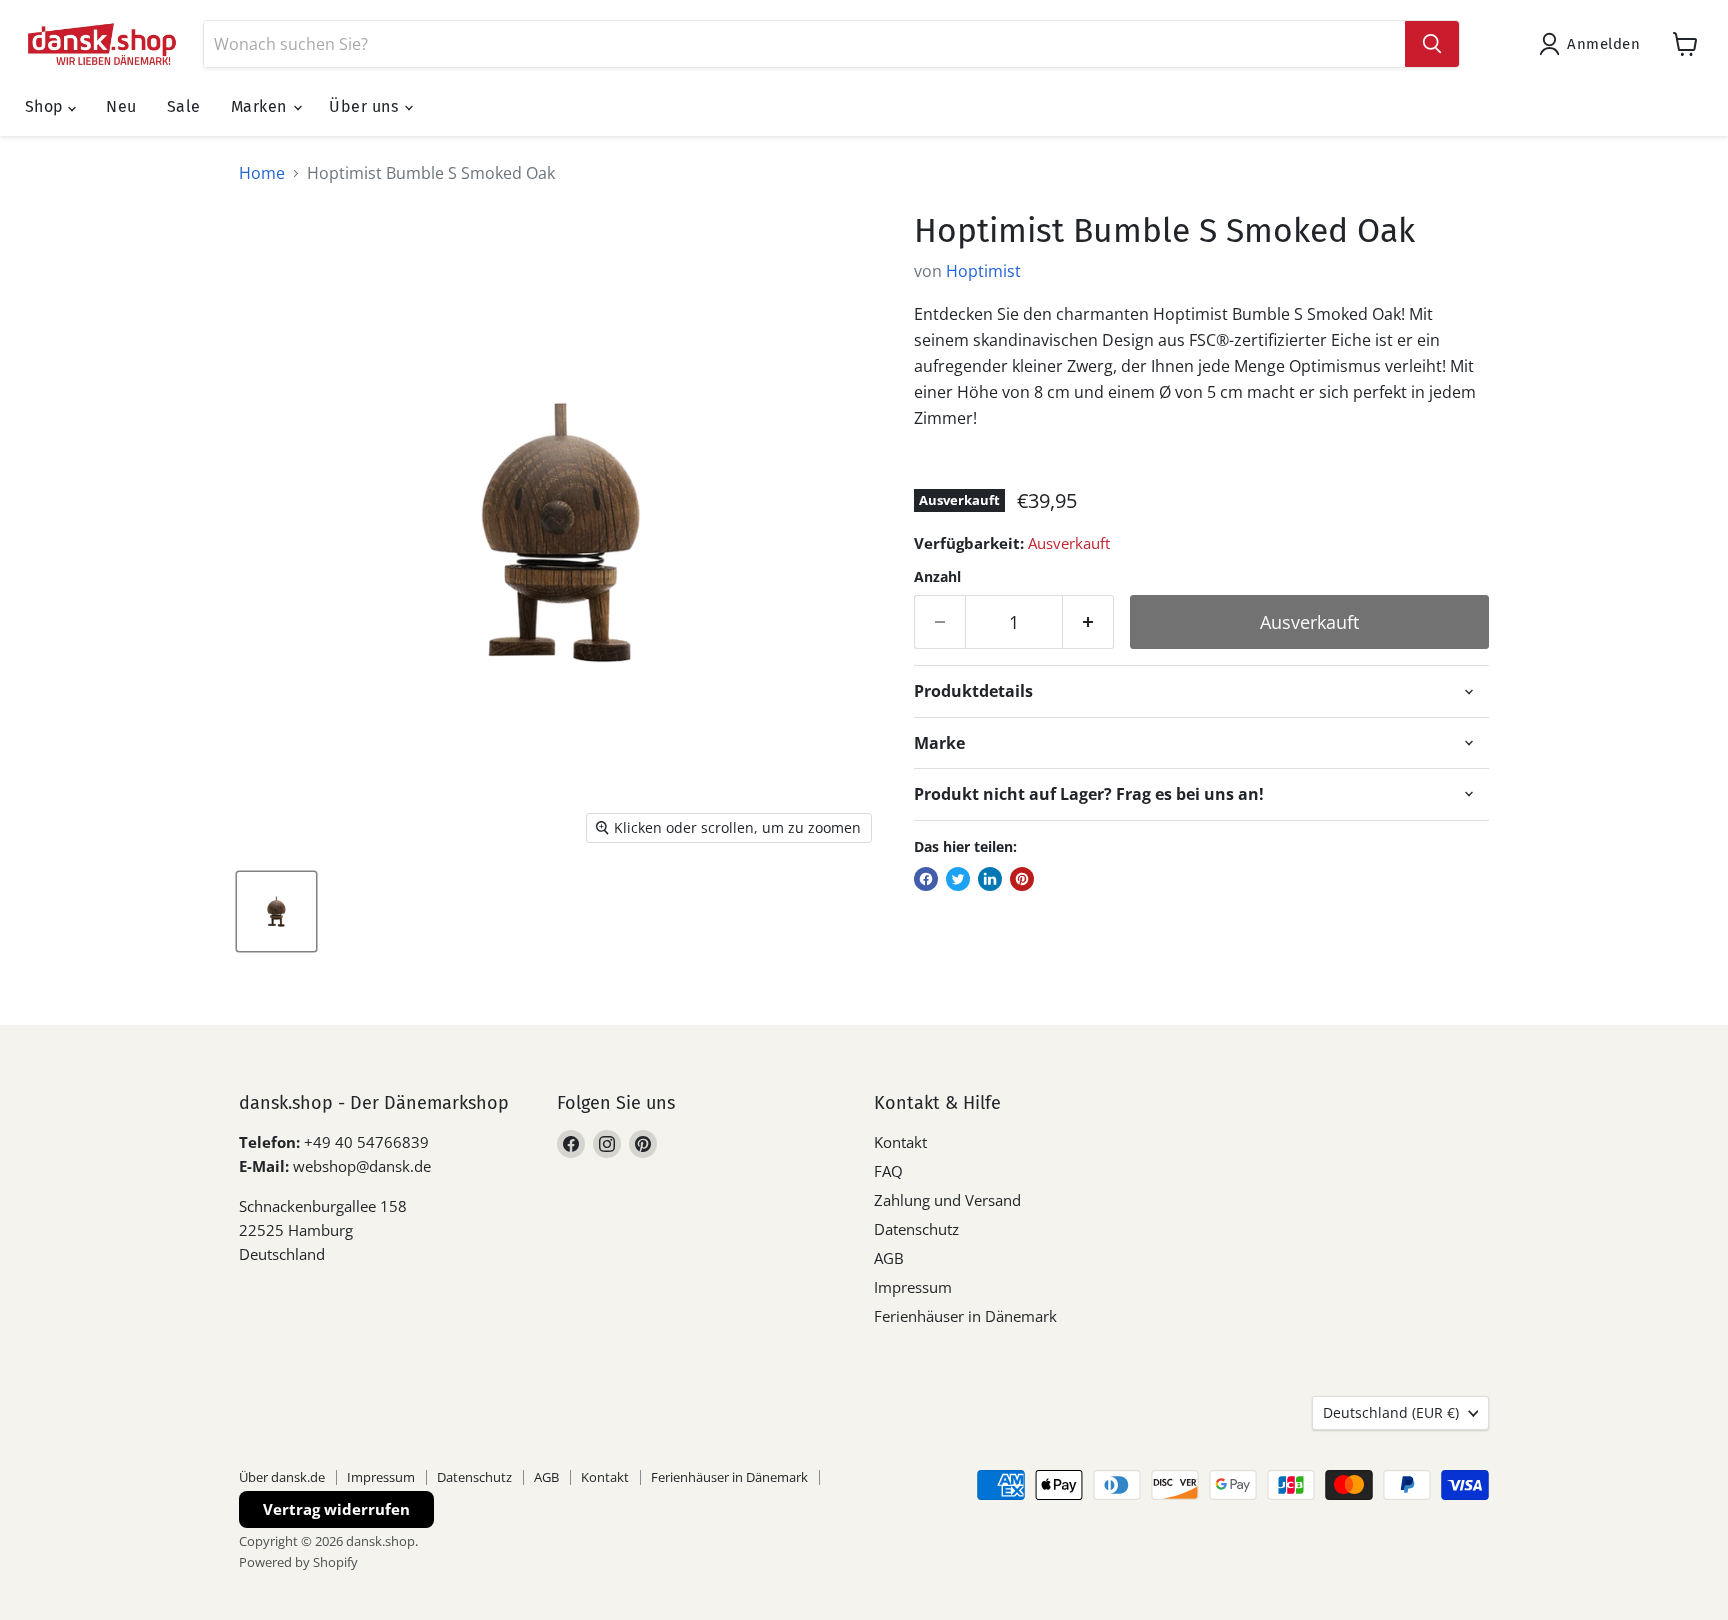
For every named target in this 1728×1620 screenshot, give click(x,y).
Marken (261, 106)
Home (262, 173)
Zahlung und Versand (947, 1200)
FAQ (888, 1171)
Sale (184, 106)
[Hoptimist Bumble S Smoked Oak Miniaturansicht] (276, 911)
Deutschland (1391, 1412)
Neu (121, 106)
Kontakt (900, 1142)
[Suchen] (1432, 44)
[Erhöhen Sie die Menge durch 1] (1088, 622)
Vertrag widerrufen (336, 1509)
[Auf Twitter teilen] (958, 879)
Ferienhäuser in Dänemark (965, 1316)
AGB (889, 1258)
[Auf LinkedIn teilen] (990, 879)
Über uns (365, 106)
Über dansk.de (282, 1477)
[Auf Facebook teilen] (926, 879)
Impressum (913, 1287)
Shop (46, 106)
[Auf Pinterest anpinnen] (1022, 879)
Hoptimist (983, 271)
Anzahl (937, 577)
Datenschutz (916, 1229)
